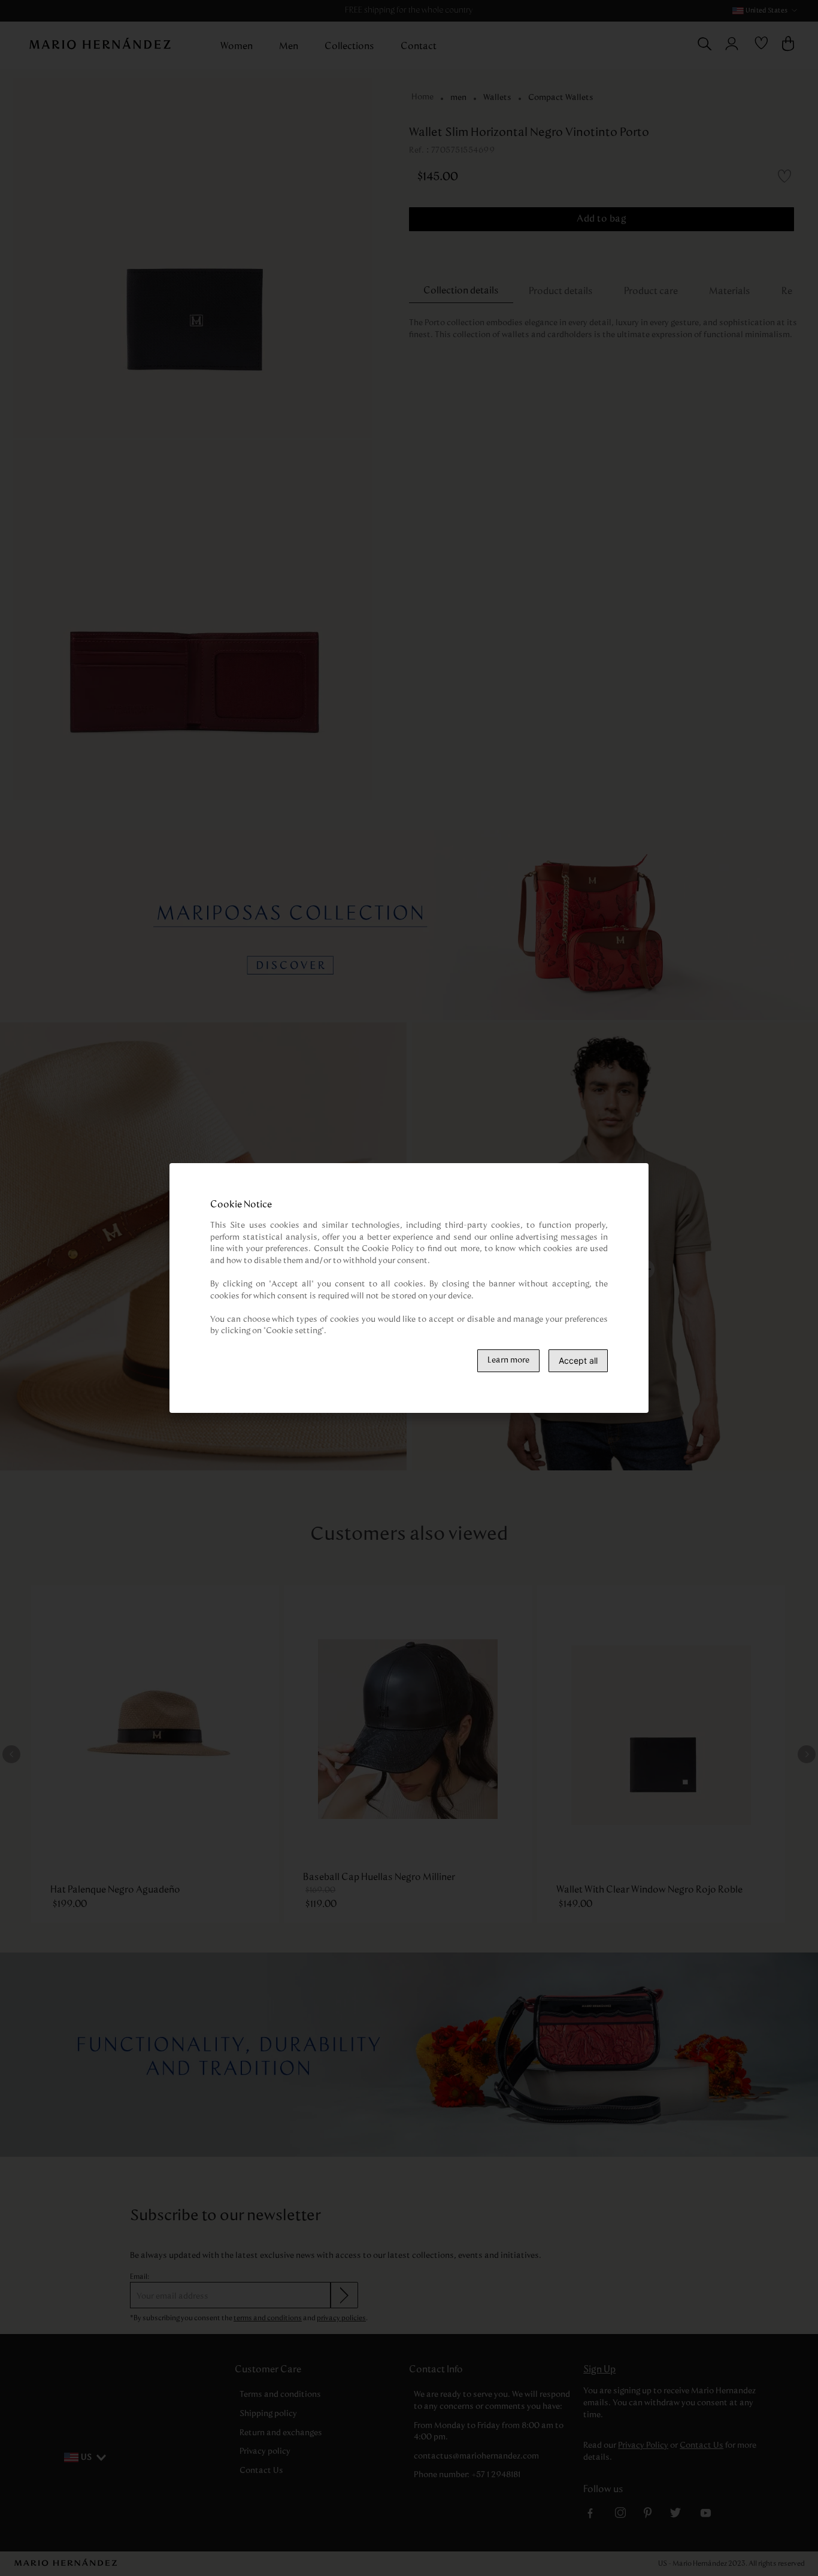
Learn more (508, 1360)
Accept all (578, 1360)
